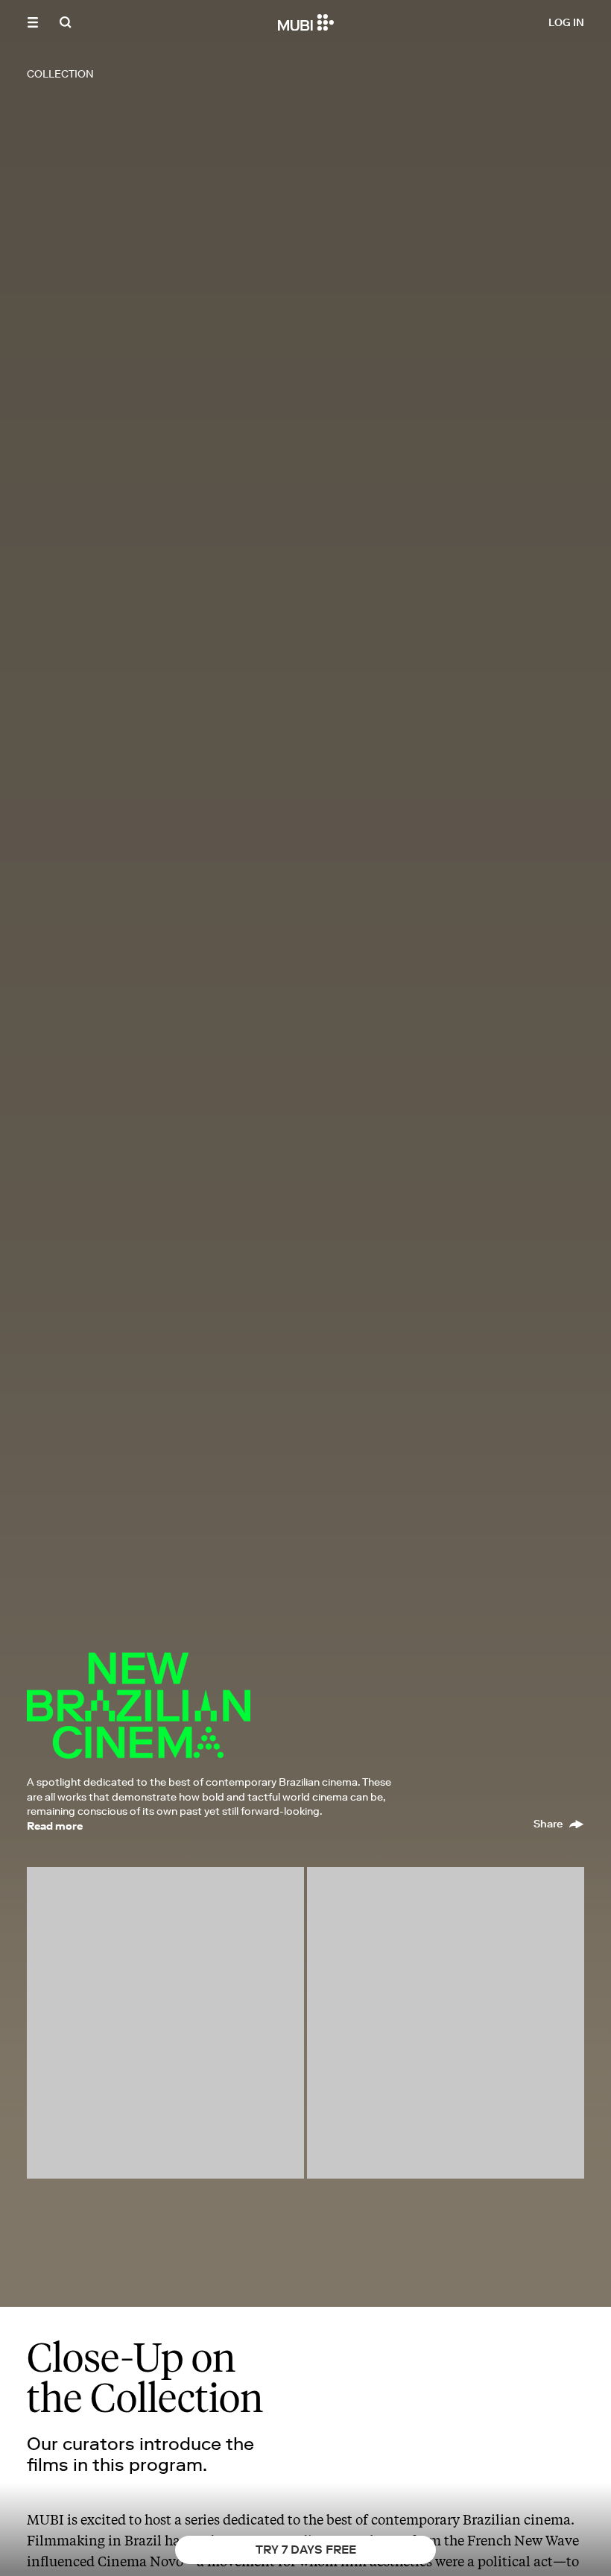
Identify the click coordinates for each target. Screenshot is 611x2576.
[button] (33, 22)
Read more (55, 1826)
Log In (566, 22)
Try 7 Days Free (306, 2549)
